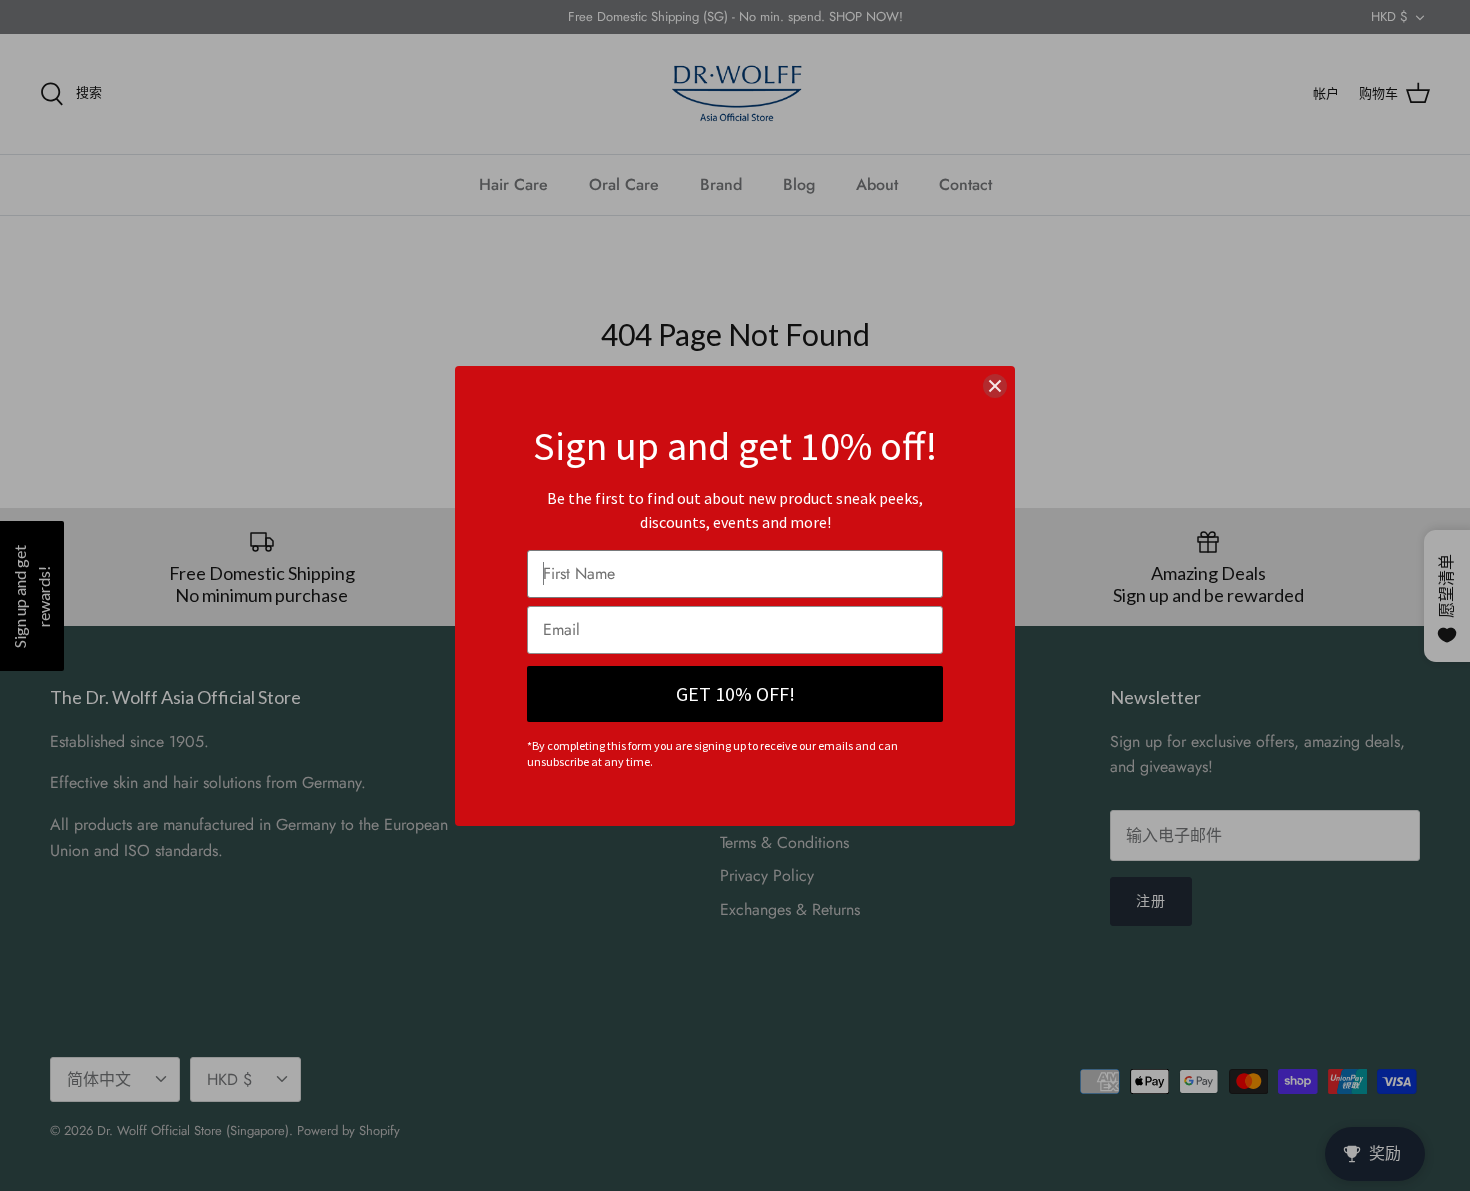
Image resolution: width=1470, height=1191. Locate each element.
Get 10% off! (735, 693)
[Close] (995, 386)
